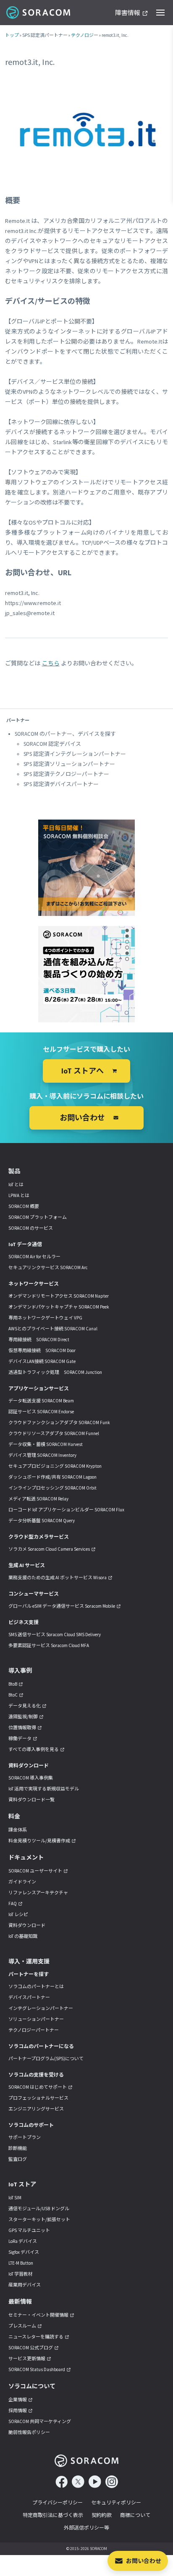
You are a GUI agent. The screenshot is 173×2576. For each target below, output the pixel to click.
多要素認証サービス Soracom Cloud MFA (49, 1645)
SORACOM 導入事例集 (31, 1778)
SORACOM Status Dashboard (37, 2369)
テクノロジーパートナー (34, 2030)
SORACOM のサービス (31, 1228)
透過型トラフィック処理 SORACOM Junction (55, 1372)
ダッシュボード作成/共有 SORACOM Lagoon (52, 1477)
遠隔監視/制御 (23, 1717)
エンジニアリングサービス (36, 2109)
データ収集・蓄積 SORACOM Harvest (46, 1444)
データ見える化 (25, 1706)
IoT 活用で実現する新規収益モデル (44, 1789)
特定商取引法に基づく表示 (53, 2515)
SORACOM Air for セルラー (34, 1257)
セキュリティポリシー (116, 2502)
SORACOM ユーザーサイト (35, 1871)
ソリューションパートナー (36, 2019)
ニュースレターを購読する (36, 2337)
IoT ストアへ (83, 1071)
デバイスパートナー (29, 1997)
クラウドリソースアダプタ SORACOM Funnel (54, 1433)
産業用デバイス (25, 2285)
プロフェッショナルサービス (38, 2098)
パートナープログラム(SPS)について (46, 2059)
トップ (12, 35)
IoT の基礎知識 (23, 1936)
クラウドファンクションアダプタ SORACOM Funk (59, 1422)
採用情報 (18, 2410)
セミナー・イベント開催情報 (38, 2315)
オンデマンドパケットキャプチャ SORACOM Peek (59, 1307)
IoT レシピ (18, 1914)
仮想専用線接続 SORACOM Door (42, 1350)
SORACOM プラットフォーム (38, 1217)
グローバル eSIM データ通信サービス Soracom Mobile (62, 1606)
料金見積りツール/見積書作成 (39, 1841)
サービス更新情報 (27, 2359)
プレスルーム (22, 2326)
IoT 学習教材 (21, 2274)
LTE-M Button (21, 2263)
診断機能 (18, 2148)
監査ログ (18, 2159)
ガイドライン (22, 1882)
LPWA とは (19, 1195)
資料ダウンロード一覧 (31, 1800)
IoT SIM (15, 2198)
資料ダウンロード (27, 1925)
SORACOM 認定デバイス (52, 744)
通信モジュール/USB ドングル (39, 2209)
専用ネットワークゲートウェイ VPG (45, 1318)
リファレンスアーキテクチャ (38, 1893)
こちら (51, 663)
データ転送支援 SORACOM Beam (41, 1401)
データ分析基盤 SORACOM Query (42, 1521)
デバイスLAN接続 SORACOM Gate (42, 1361)
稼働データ (20, 1738)
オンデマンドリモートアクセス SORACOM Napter (59, 1296)
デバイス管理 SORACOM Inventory (42, 1455)
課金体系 (18, 1830)
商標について (135, 2515)
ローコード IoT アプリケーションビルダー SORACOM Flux (66, 1510)
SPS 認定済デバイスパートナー (61, 784)
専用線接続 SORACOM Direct (39, 1340)
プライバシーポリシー (58, 2502)
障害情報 (128, 13)
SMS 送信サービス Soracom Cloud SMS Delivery (55, 1635)
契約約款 (102, 2515)
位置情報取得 (22, 1728)
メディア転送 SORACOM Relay (38, 1499)
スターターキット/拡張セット (39, 2219)
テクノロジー (85, 35)
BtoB (13, 1684)
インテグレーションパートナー (41, 2008)
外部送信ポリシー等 (86, 2528)
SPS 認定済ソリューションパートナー (69, 764)
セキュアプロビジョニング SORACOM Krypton (55, 1466)
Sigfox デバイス (24, 2252)
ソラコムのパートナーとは (36, 1986)
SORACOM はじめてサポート (38, 2087)
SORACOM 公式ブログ (31, 2348)
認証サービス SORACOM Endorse (41, 1412)
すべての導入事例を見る (34, 1749)
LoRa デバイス (23, 2241)
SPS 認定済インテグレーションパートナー (75, 754)
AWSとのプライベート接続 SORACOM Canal (53, 1329)
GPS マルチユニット (29, 2230)
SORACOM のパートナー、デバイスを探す (65, 734)
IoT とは (16, 1185)
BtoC (13, 1695)
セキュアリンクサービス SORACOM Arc (48, 1267)
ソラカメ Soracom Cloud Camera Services (49, 1549)
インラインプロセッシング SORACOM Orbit (52, 1488)
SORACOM (39, 13)
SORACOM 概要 (24, 1206)
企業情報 (18, 2400)
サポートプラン (25, 2137)
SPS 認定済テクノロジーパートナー (66, 774)
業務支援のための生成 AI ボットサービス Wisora (58, 1578)
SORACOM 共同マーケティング (40, 2421)
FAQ (13, 1904)
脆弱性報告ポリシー (29, 2432)
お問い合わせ (144, 2561)
